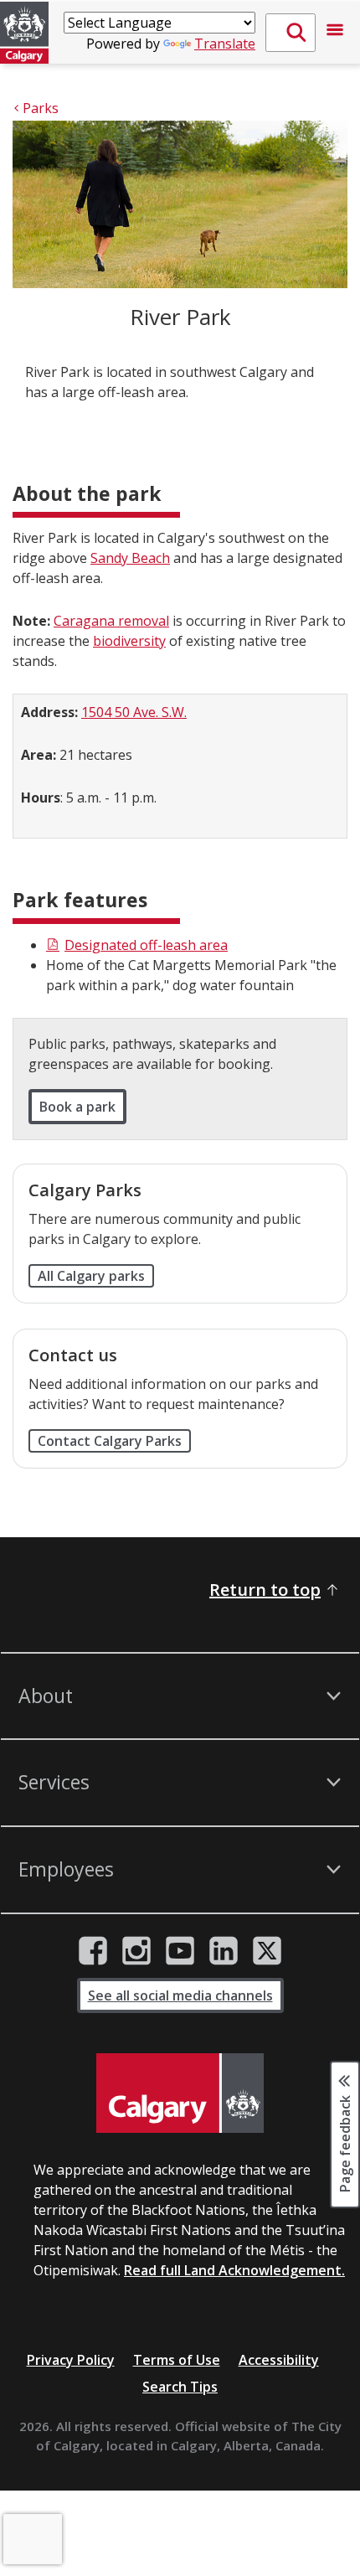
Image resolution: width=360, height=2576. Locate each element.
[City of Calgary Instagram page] (136, 1951)
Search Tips (180, 2387)
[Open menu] (335, 33)
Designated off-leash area (146, 945)
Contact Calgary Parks (110, 1441)
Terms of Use (177, 2360)
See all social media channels (180, 1995)
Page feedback (345, 2143)
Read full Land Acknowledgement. (234, 2270)
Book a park (77, 1107)
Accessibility (279, 2360)
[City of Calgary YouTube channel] (180, 1951)
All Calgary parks (91, 1276)
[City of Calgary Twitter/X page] (267, 1951)
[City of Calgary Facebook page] (93, 1951)
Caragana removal (111, 621)
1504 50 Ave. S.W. (134, 712)
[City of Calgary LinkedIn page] (224, 1951)
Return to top (265, 1590)
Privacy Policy (71, 2360)
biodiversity (129, 641)
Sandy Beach (130, 558)
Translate (225, 44)
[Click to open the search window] (291, 33)
